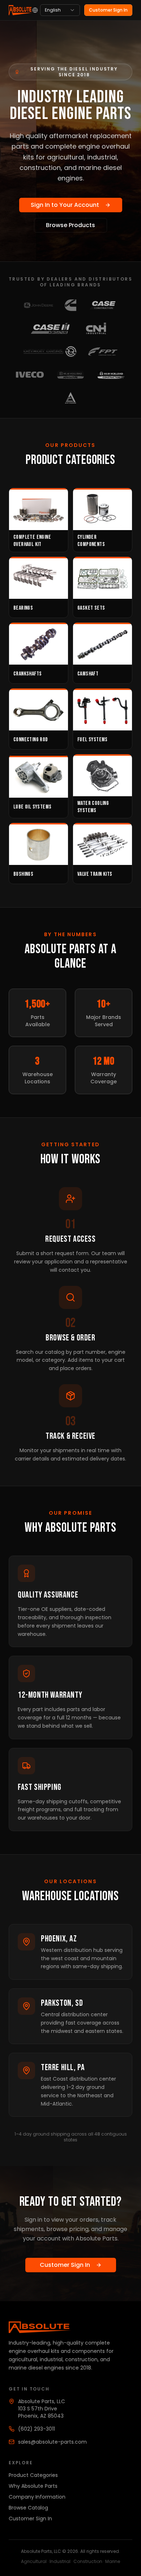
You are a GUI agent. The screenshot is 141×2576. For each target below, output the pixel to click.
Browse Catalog (28, 2508)
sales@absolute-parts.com (52, 2442)
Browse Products (70, 225)
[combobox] (60, 10)
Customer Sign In (108, 10)
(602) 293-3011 (37, 2429)
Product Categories (33, 2475)
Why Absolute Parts (33, 2486)
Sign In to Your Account (65, 205)
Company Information (37, 2497)
